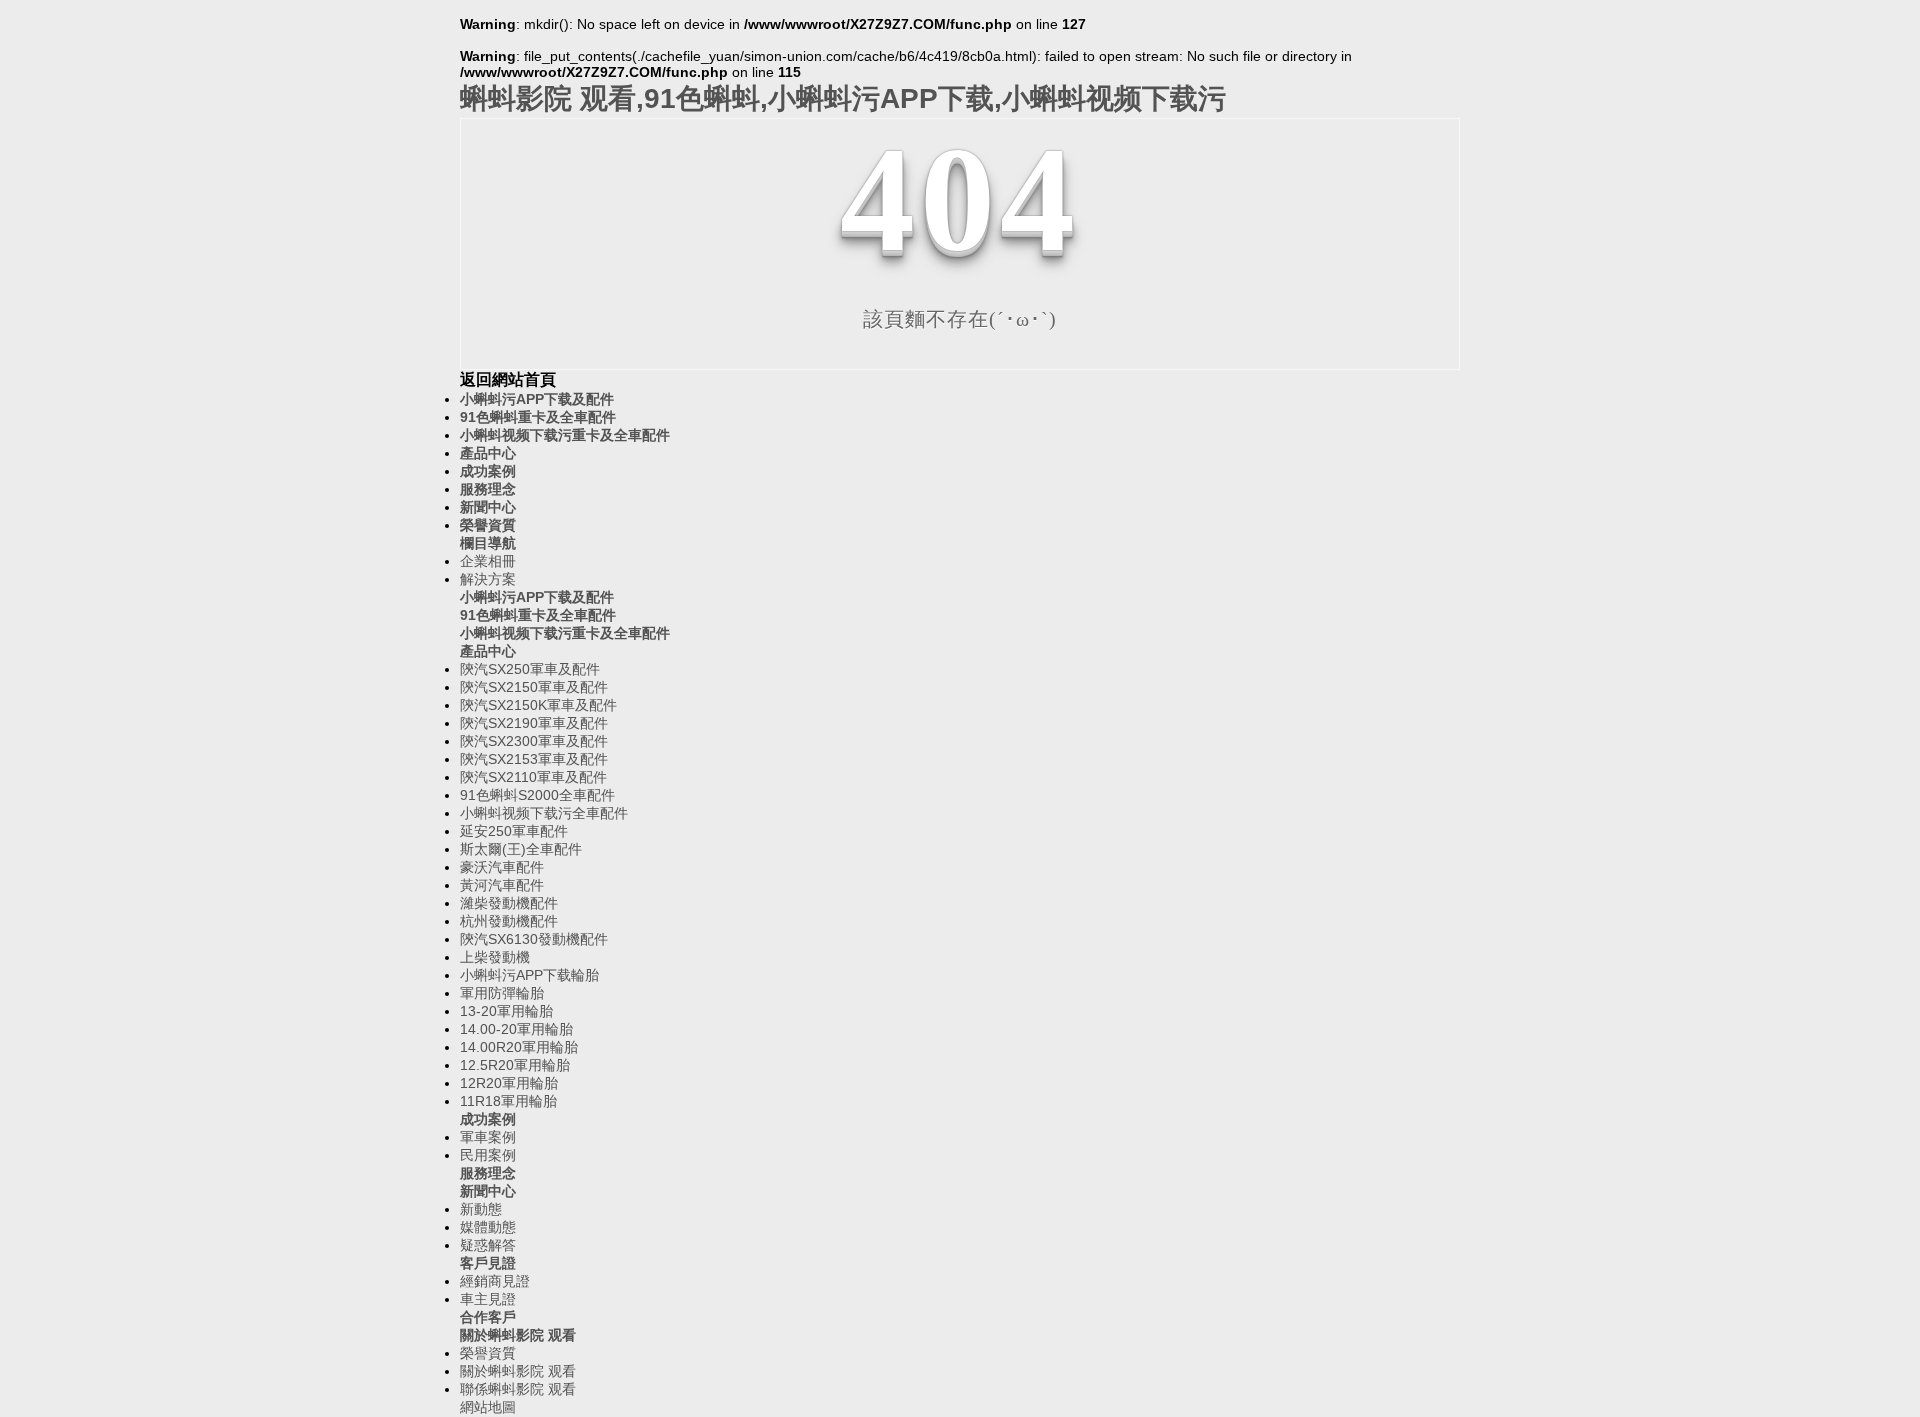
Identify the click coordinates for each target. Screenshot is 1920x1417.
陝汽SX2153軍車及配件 (534, 759)
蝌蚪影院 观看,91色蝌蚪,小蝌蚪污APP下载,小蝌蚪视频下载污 (843, 98)
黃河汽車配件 (502, 885)
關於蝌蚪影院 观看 (518, 1335)
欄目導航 (488, 543)
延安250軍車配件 (514, 831)
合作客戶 (488, 1317)
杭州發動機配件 (509, 921)
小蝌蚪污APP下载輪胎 (529, 975)
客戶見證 (488, 1263)
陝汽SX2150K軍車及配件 (538, 705)
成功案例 (488, 471)
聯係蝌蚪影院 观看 (518, 1389)
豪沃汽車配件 (502, 867)
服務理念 (488, 489)
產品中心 (488, 453)
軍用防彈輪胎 (502, 993)
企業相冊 (488, 561)
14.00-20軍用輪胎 (516, 1029)
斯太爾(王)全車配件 (521, 849)
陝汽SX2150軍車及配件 (534, 687)
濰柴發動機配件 (509, 903)
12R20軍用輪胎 (509, 1083)
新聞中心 (488, 507)
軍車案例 (488, 1137)
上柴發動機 (495, 957)
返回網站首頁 (508, 379)
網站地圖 (488, 1407)
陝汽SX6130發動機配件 (534, 939)
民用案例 (488, 1155)
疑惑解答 (488, 1245)
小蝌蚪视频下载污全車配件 (544, 813)
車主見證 (488, 1299)
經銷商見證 (495, 1281)
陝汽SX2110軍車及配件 (533, 777)
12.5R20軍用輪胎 (515, 1065)
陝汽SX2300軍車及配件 (534, 741)
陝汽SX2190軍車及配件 (534, 723)
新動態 (481, 1209)
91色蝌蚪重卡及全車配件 (538, 417)
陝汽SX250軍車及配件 (530, 669)
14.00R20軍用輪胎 (519, 1047)
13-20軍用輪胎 (506, 1011)
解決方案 (488, 579)
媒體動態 (488, 1227)
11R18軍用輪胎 (508, 1101)
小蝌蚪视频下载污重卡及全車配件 (565, 435)
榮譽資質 (488, 525)
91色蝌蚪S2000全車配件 (537, 795)
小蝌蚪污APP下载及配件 (537, 399)
